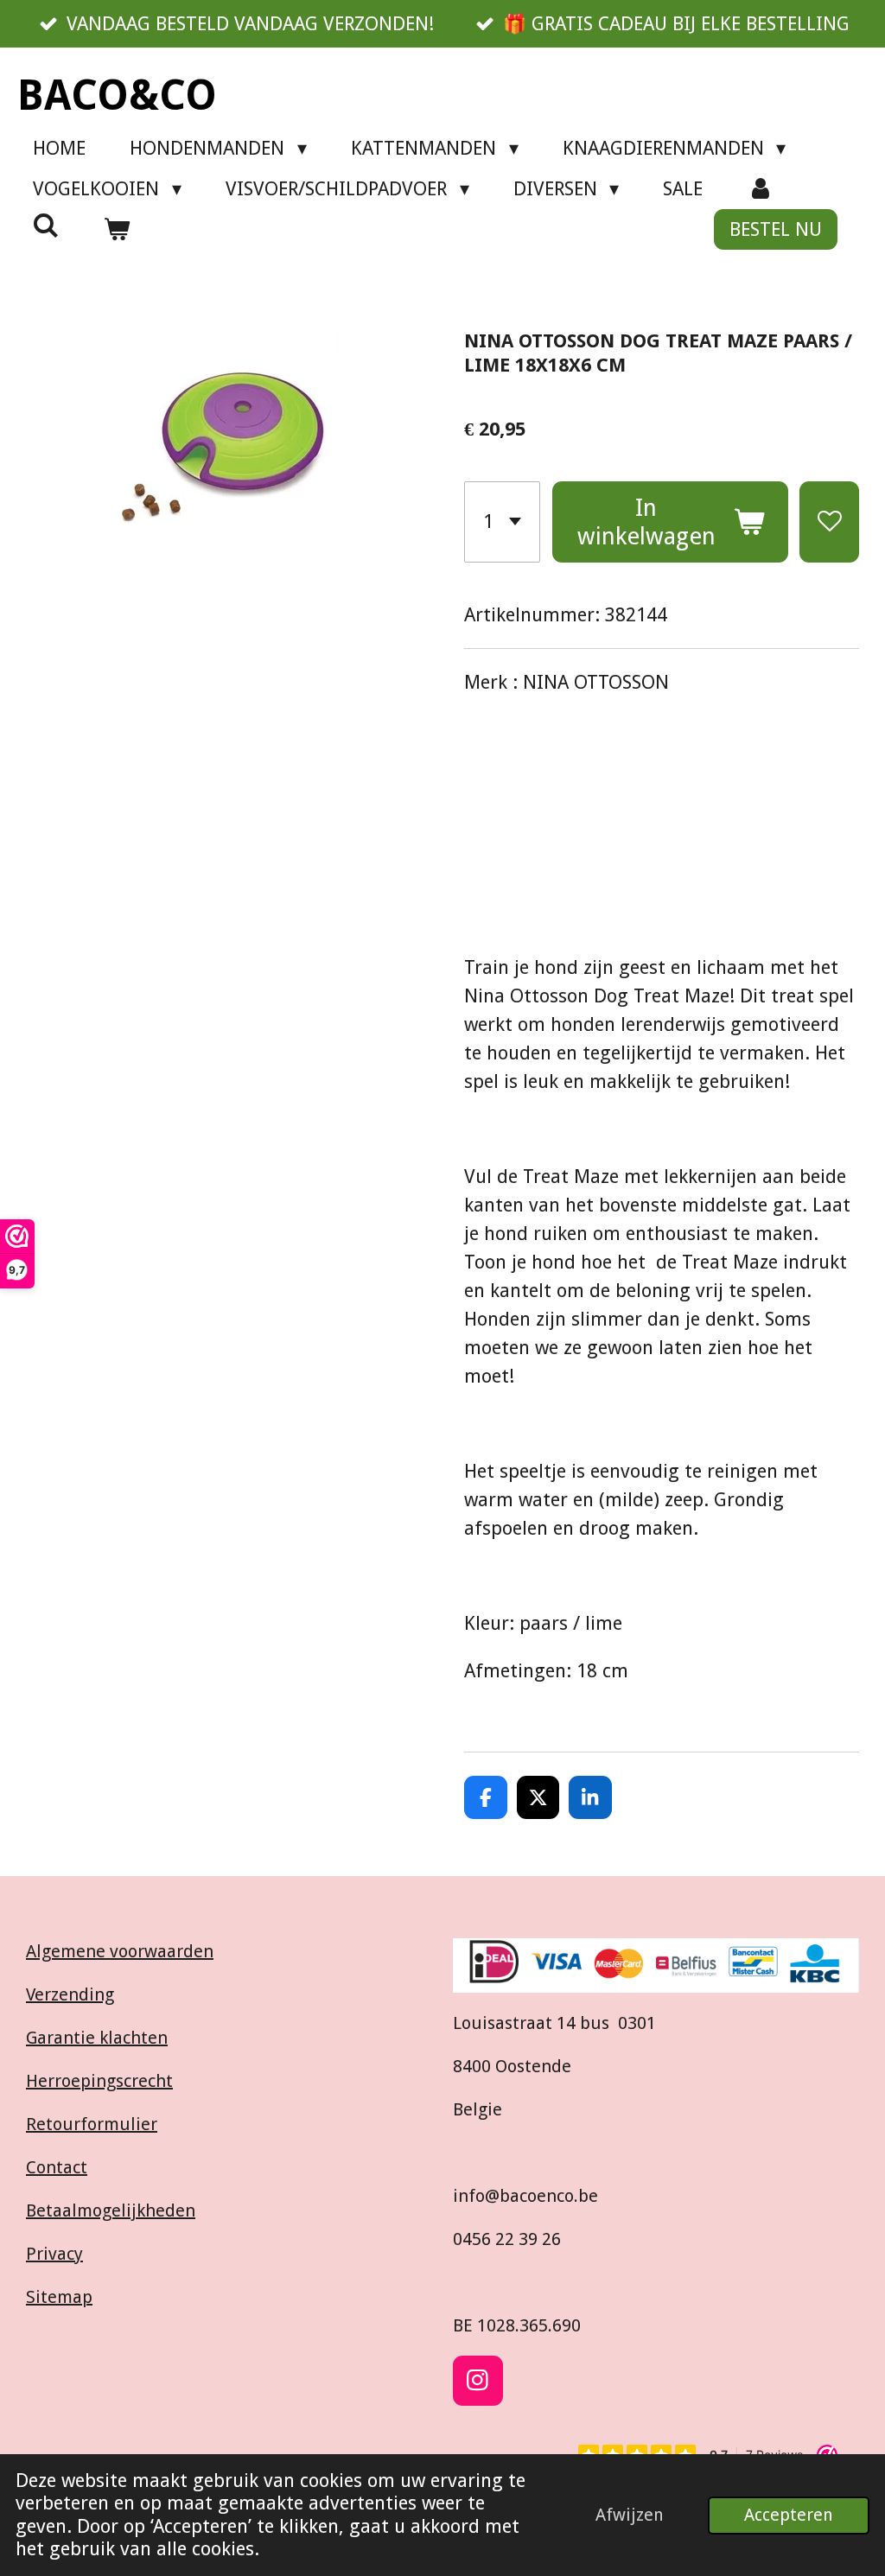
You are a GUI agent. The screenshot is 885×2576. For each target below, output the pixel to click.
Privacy (54, 2254)
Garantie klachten (97, 2038)
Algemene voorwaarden (120, 1951)
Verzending (70, 1994)
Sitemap (59, 2297)
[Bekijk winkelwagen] (117, 229)
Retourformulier (92, 2124)
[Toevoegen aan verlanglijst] (829, 522)
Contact (57, 2167)
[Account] (760, 189)
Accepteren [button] (789, 2515)
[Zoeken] (46, 226)
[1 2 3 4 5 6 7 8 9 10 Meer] (502, 522)
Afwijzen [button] (630, 2515)
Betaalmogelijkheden (111, 2210)
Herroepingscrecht (99, 2081)
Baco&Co (117, 95)
